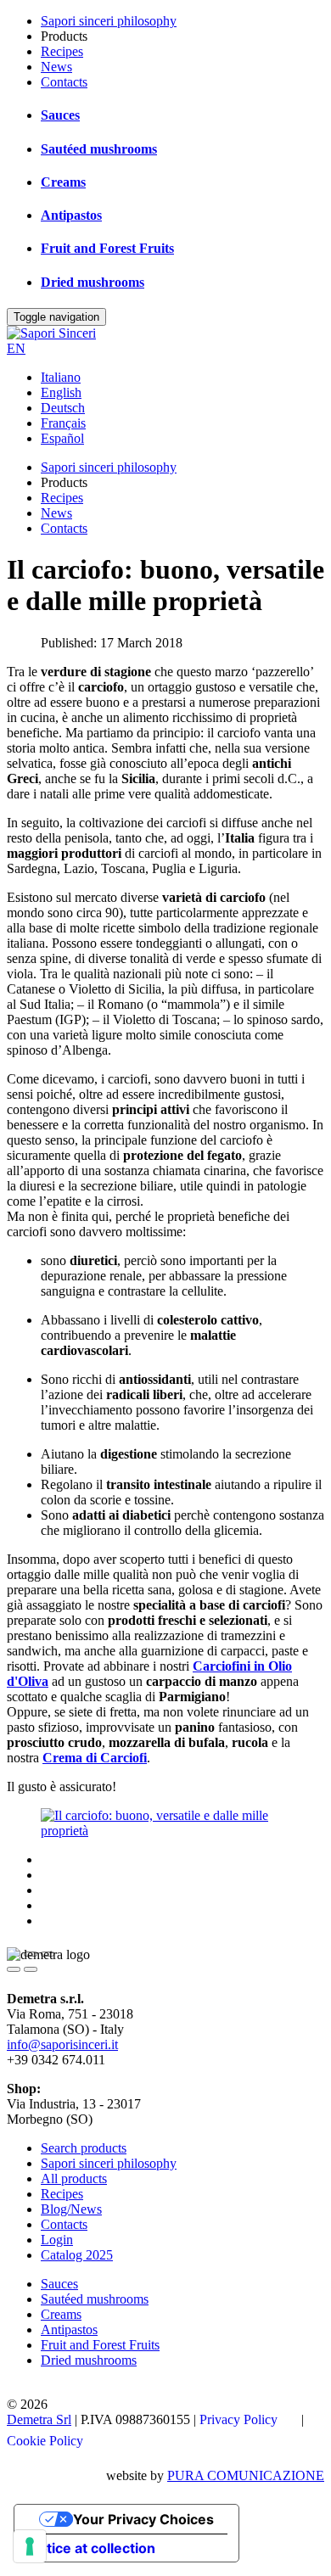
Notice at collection (92, 2548)
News (56, 67)
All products (74, 2178)
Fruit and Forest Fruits (107, 248)
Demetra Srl (39, 2419)
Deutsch (63, 408)
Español (62, 438)
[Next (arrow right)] (31, 1969)
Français (63, 423)
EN (16, 348)
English (61, 392)
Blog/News (71, 2209)
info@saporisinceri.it (62, 2044)
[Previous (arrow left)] (14, 1969)
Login (57, 2240)
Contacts (64, 82)
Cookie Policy (45, 2441)
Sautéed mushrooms (99, 149)
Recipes (62, 51)
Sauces (60, 115)
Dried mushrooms (93, 282)
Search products (84, 2148)
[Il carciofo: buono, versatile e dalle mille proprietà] (165, 1831)
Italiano (61, 377)
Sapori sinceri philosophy (109, 21)
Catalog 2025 (77, 2255)
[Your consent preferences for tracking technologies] (30, 2546)
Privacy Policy (238, 2419)
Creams (63, 182)
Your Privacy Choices (143, 2519)
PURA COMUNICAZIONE (246, 2475)
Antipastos (71, 215)
